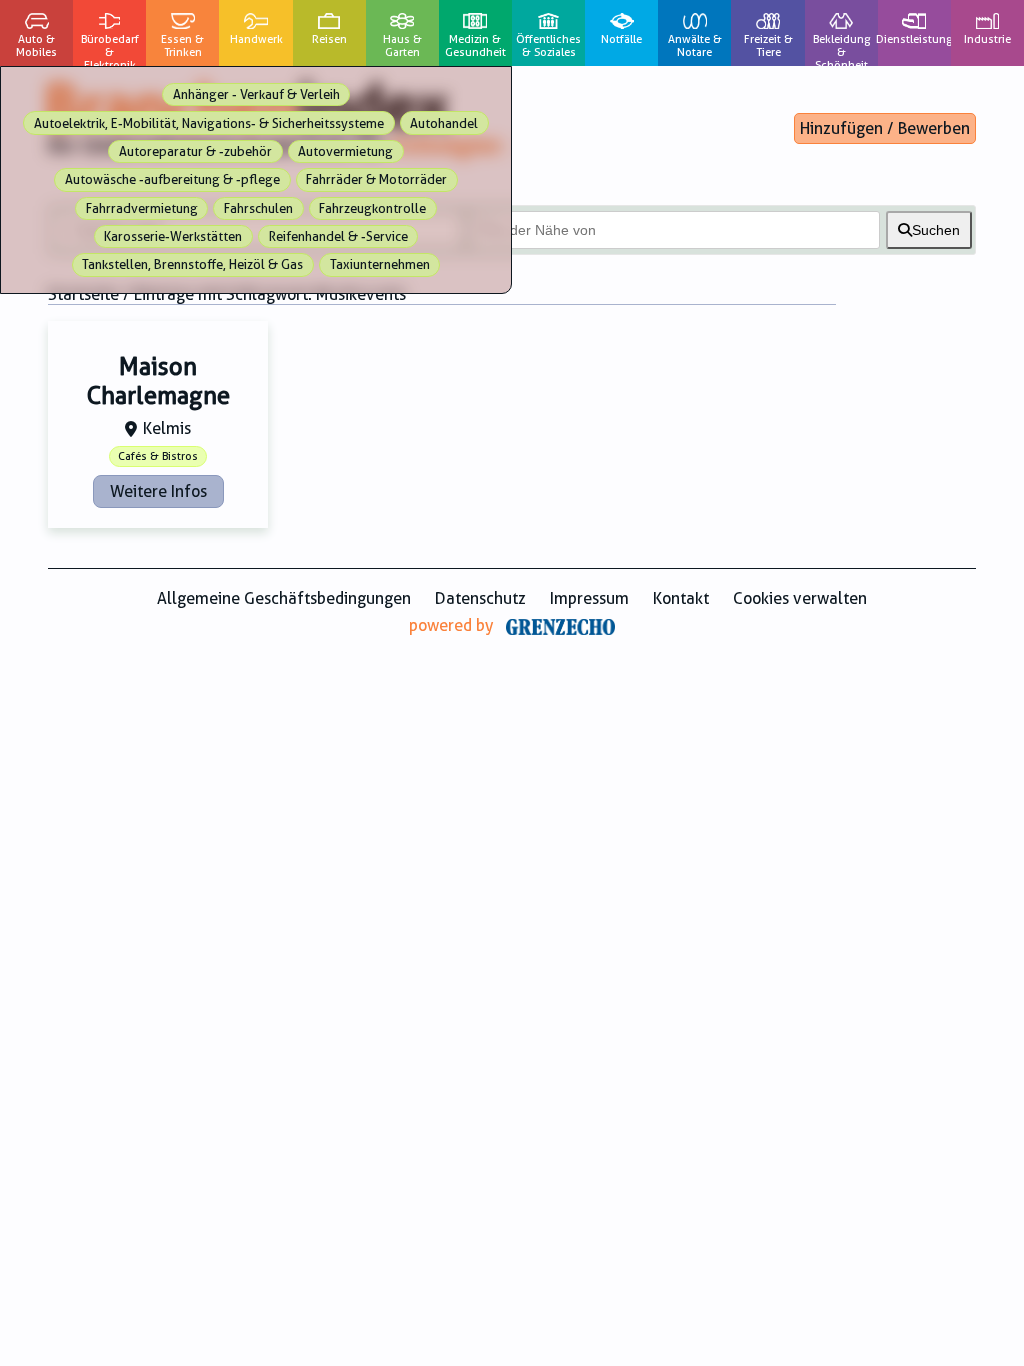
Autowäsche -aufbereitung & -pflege (172, 179)
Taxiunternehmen (380, 264)
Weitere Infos (158, 491)
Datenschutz (480, 598)
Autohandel (444, 123)
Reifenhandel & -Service (338, 236)
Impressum (589, 598)
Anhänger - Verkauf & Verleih (256, 94)
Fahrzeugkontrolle (372, 208)
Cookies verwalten (800, 598)
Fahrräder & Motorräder (376, 179)
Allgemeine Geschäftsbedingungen (284, 598)
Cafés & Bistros (158, 456)
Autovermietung (345, 151)
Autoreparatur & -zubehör (195, 151)
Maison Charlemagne (158, 381)
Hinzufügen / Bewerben (885, 128)
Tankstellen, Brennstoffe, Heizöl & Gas (192, 264)
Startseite (83, 294)
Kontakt (681, 598)
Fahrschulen (258, 208)
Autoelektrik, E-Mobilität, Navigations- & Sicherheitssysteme (209, 123)
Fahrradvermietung (142, 208)
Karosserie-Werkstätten (173, 236)
